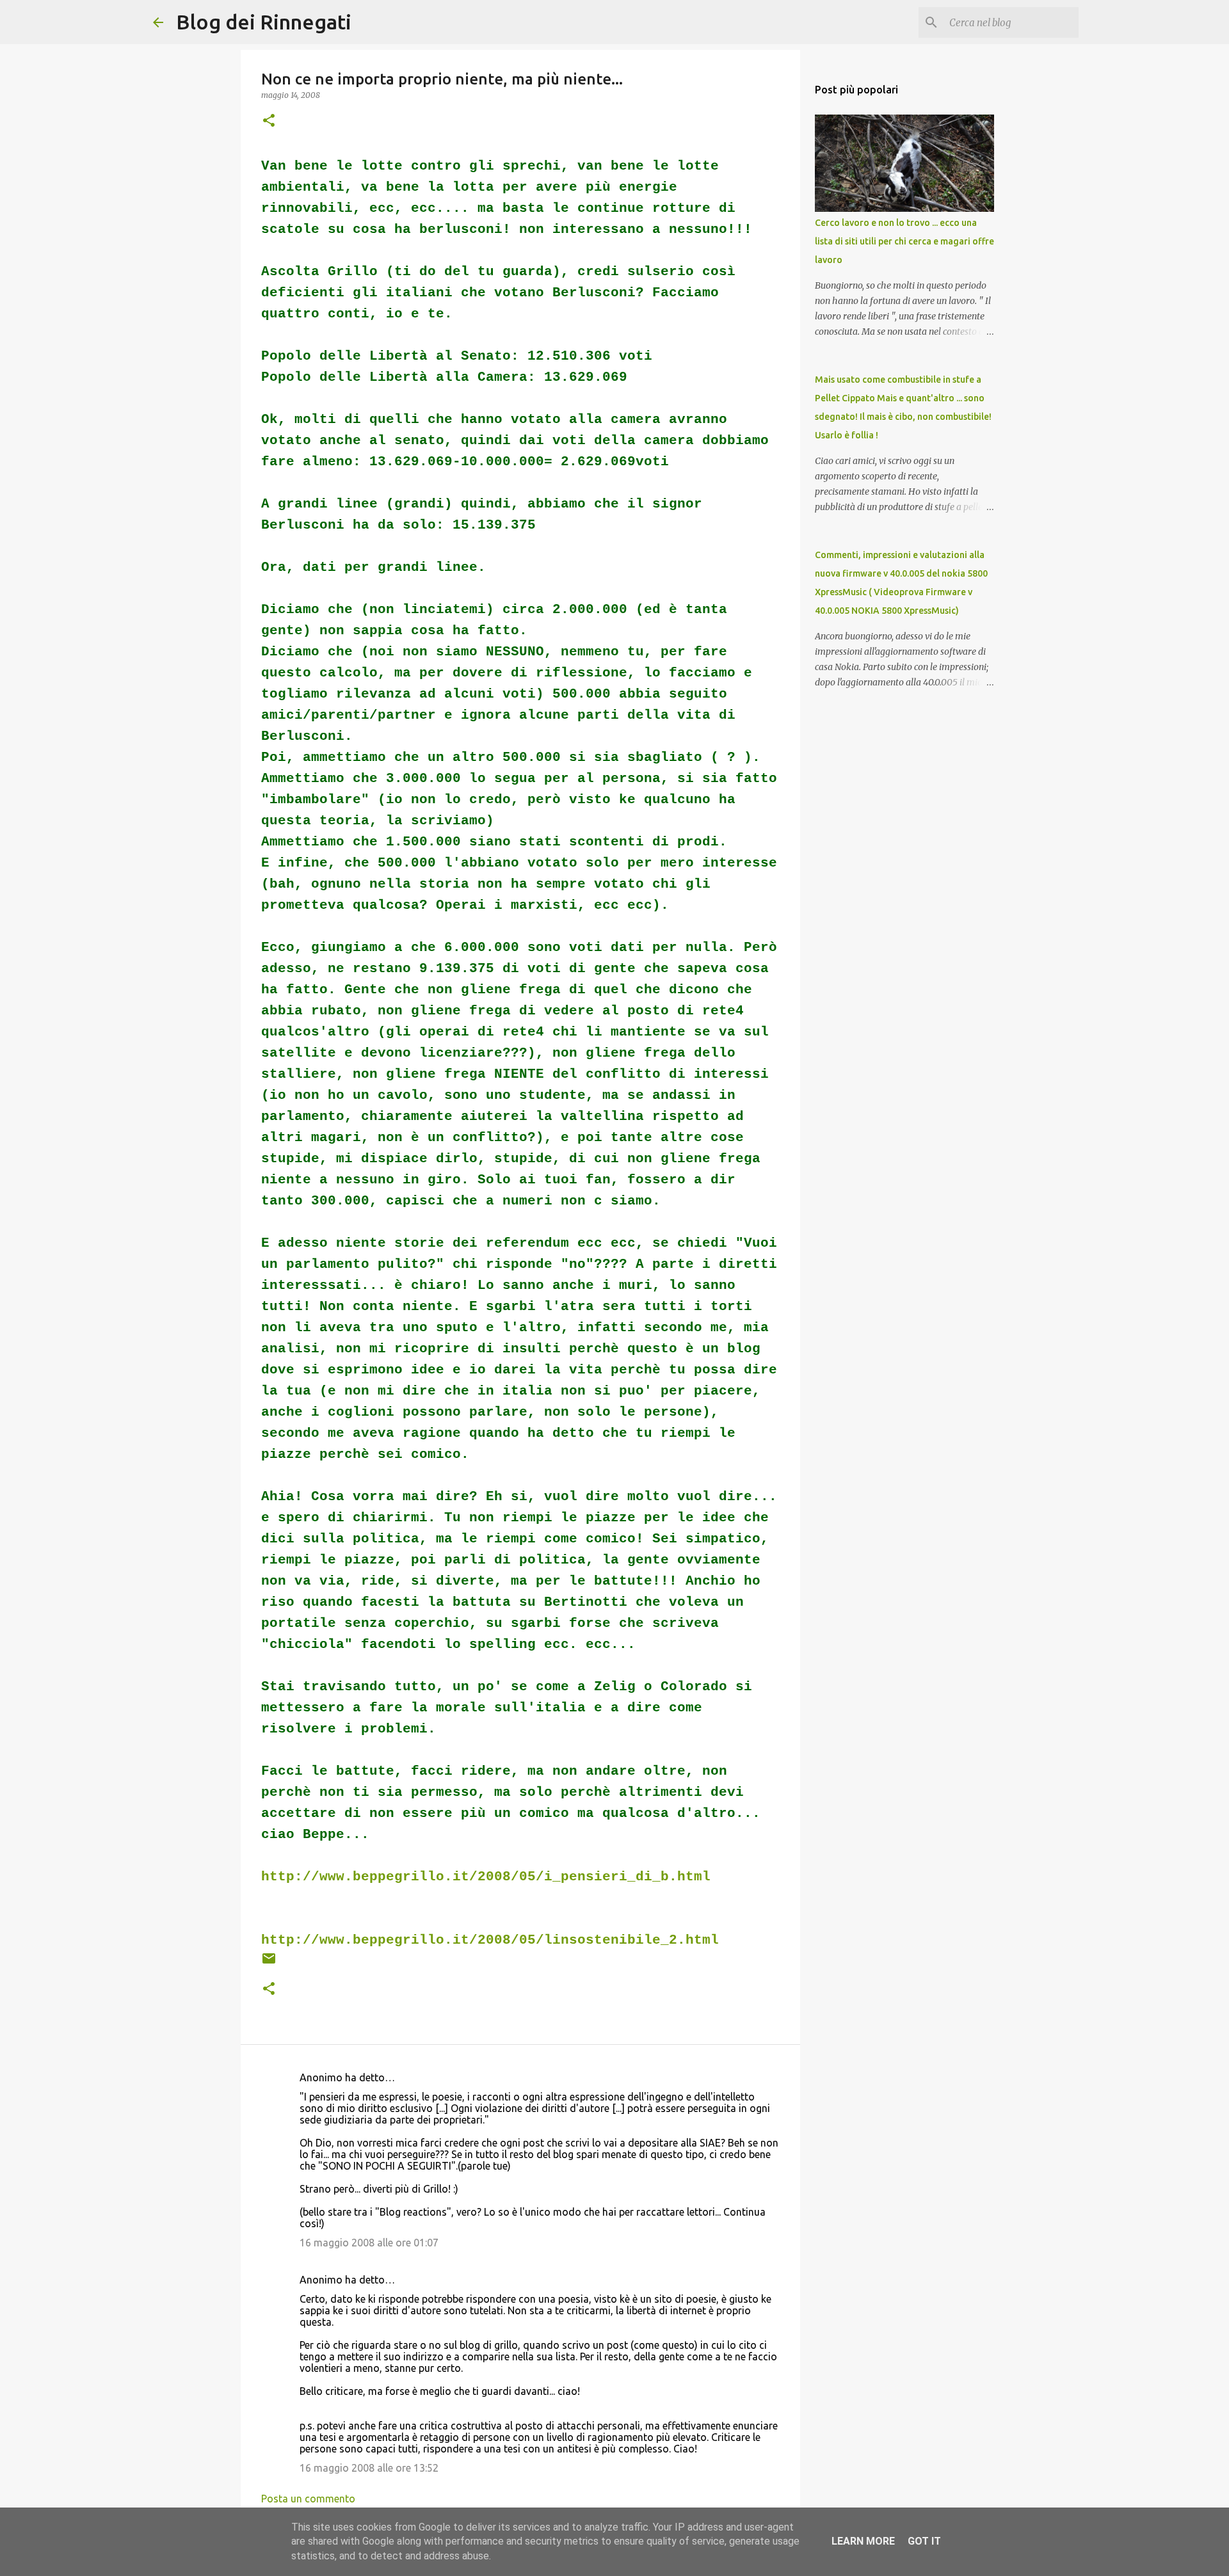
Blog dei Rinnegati (264, 22)
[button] (269, 121)
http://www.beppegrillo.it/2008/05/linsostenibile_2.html (490, 1940)
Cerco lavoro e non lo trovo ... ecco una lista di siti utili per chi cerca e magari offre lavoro (904, 241)
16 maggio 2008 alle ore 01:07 (369, 2243)
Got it (924, 2541)
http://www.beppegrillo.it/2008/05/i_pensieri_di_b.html (486, 1877)
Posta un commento (308, 2499)
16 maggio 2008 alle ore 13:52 (369, 2468)
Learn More (863, 2541)
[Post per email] (269, 1963)
